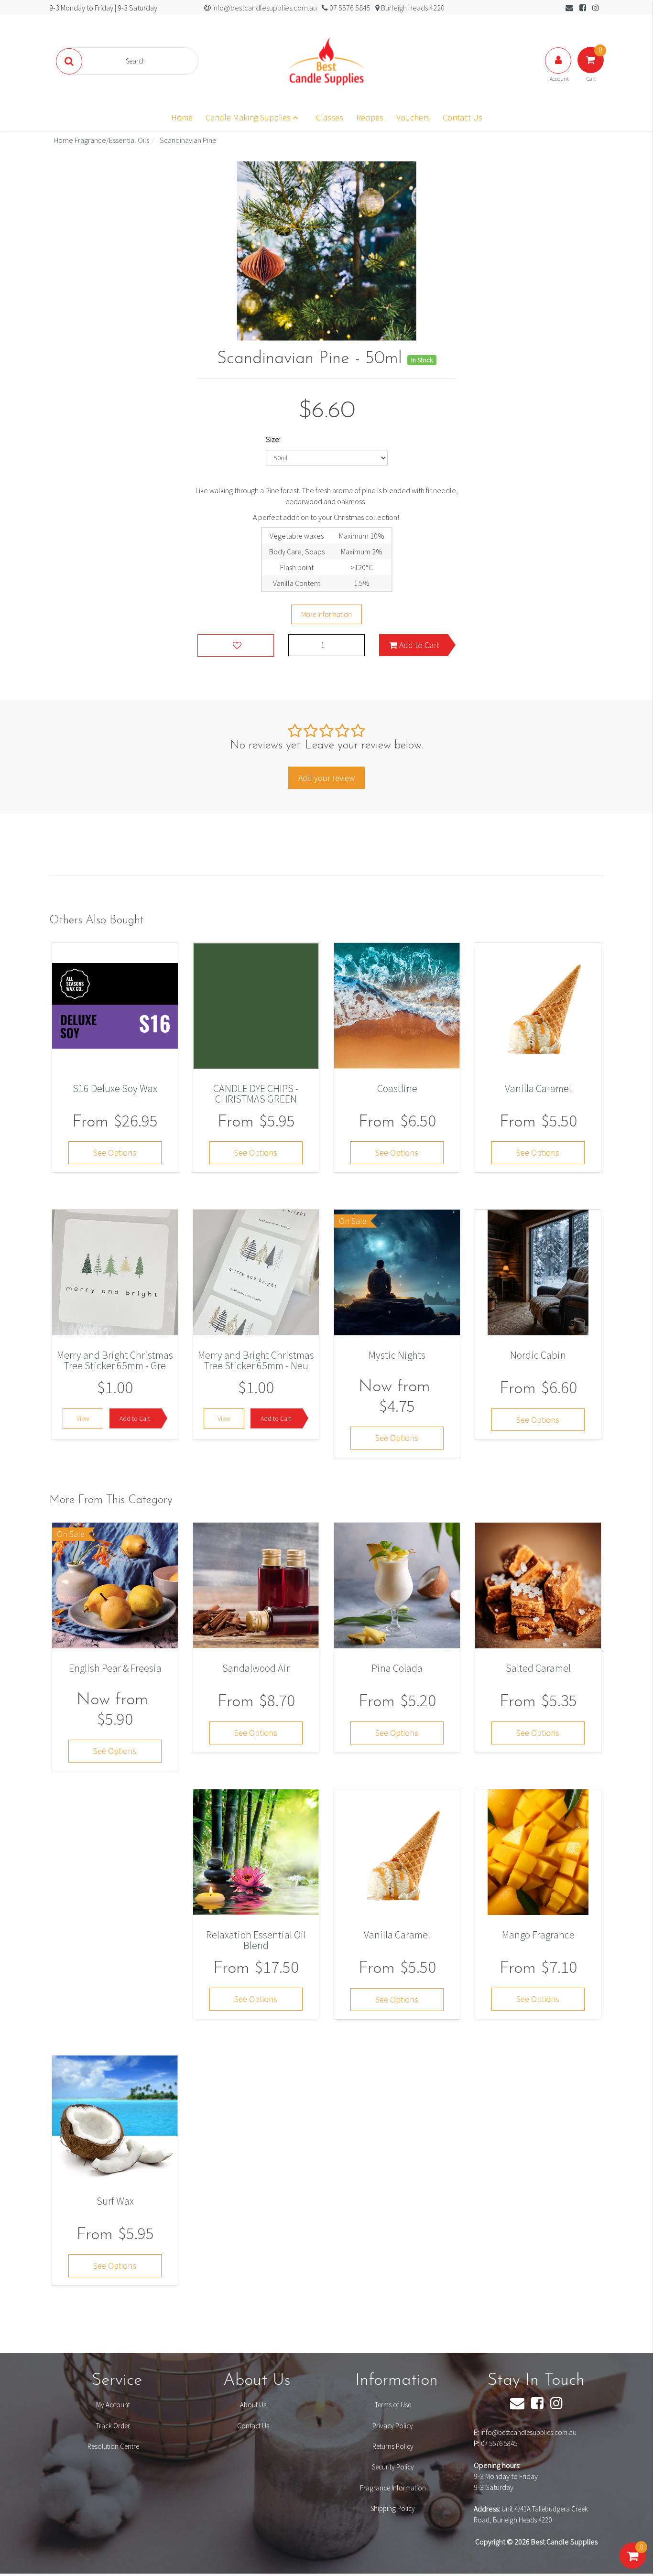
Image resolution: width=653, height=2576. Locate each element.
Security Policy (393, 2467)
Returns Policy (393, 2446)
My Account (113, 2405)
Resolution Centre (113, 2446)
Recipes (370, 117)
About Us (253, 2405)
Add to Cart (418, 645)
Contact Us (463, 117)
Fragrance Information (393, 2488)
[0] (633, 2565)
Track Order (113, 2426)
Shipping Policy (393, 2508)
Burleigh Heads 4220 (412, 8)
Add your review (326, 778)
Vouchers (413, 117)
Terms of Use (393, 2405)
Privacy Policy (393, 2426)
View (83, 1418)
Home (182, 117)
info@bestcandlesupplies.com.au (528, 2432)
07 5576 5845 (499, 2443)
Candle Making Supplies (249, 117)
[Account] (559, 70)
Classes (330, 117)
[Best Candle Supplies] (326, 60)
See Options (115, 1153)
